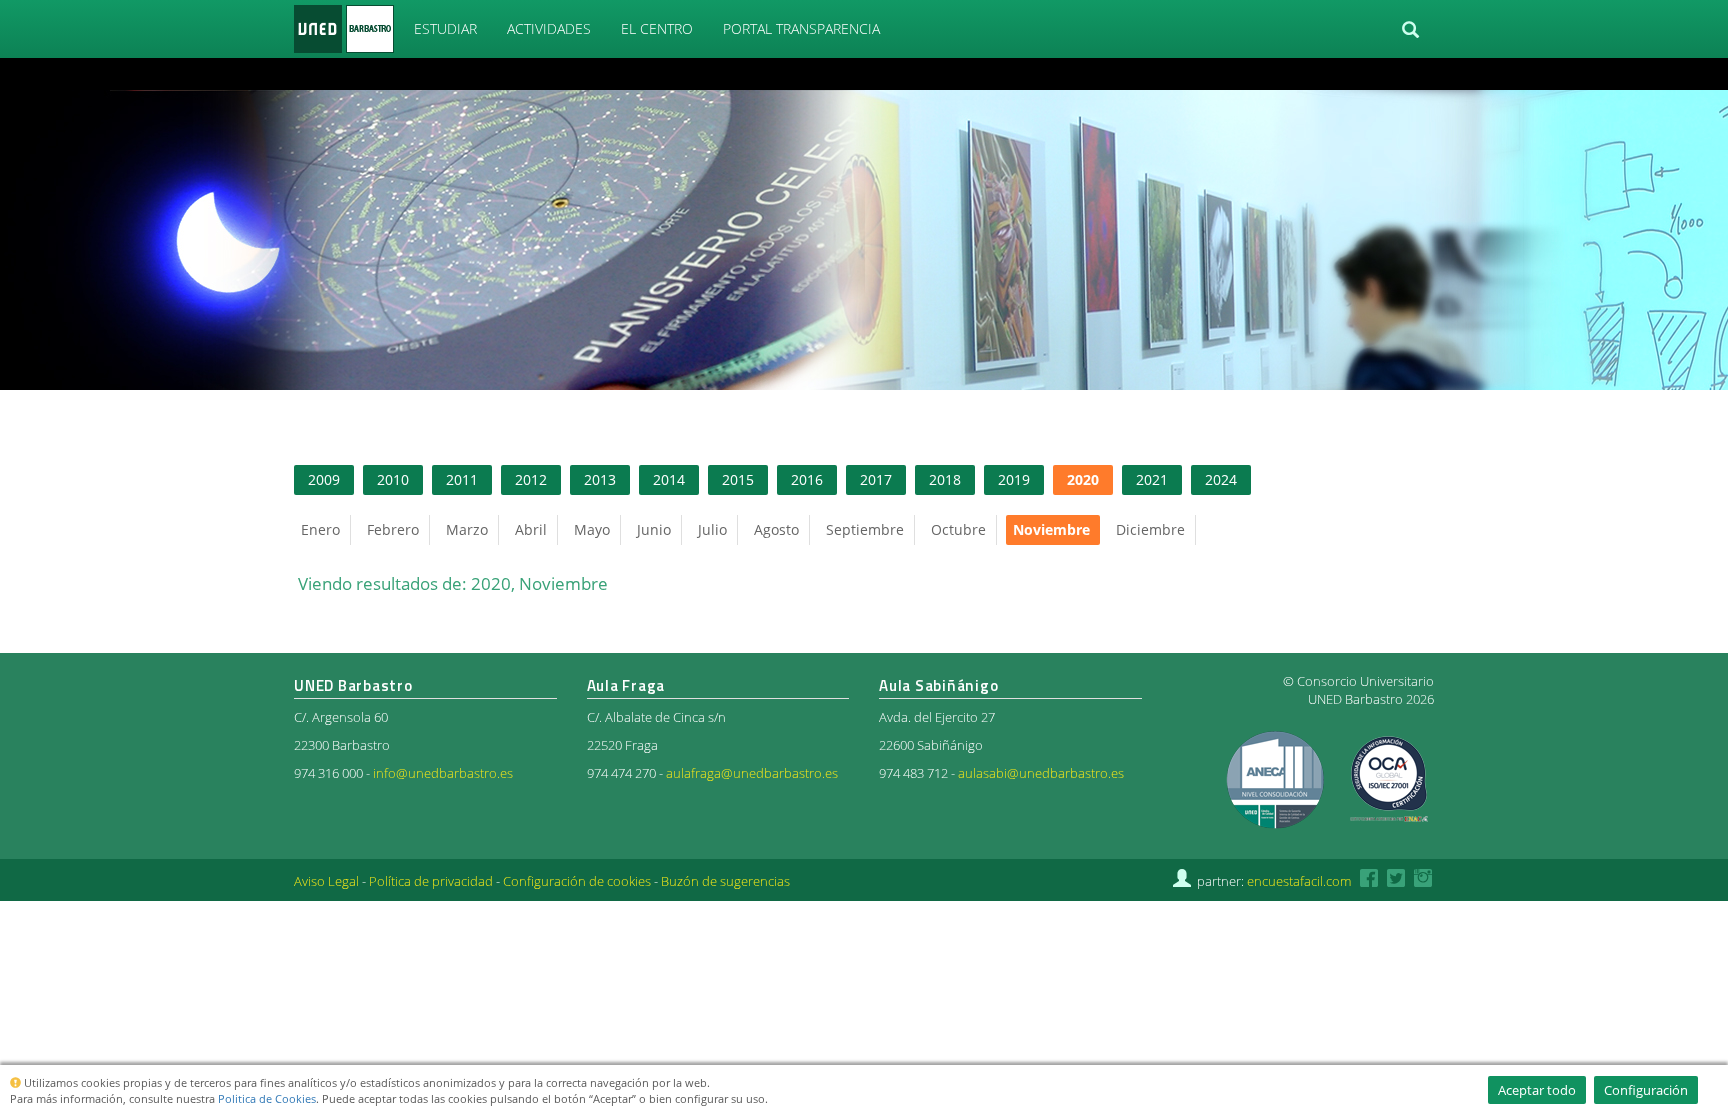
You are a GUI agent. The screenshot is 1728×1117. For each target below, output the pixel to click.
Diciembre (1150, 529)
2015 (738, 479)
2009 (324, 479)
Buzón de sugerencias (725, 881)
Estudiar (445, 28)
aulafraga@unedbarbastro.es (752, 773)
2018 (945, 479)
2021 (1152, 479)
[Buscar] (1410, 30)
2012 (531, 479)
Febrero (393, 529)
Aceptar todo (1537, 1090)
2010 (393, 479)
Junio (654, 529)
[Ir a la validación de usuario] (1182, 881)
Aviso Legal (326, 881)
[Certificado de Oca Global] (1387, 778)
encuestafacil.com (1299, 881)
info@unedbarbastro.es (443, 773)
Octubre (958, 529)
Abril (531, 529)
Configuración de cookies (577, 881)
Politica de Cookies (267, 1098)
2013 (600, 479)
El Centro (657, 28)
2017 (876, 479)
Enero (320, 529)
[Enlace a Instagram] (1424, 881)
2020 (1083, 479)
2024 (1221, 479)
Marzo (467, 529)
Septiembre (865, 529)
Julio (712, 529)
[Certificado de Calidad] (1276, 778)
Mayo (592, 529)
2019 (1014, 479)
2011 (462, 479)
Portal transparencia (801, 28)
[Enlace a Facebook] (1369, 881)
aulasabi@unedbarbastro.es (1041, 773)
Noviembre (1051, 529)
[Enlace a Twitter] (1396, 881)
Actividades (549, 28)
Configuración (1646, 1090)
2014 (669, 479)
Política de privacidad (431, 881)
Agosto (776, 529)
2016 (807, 479)
